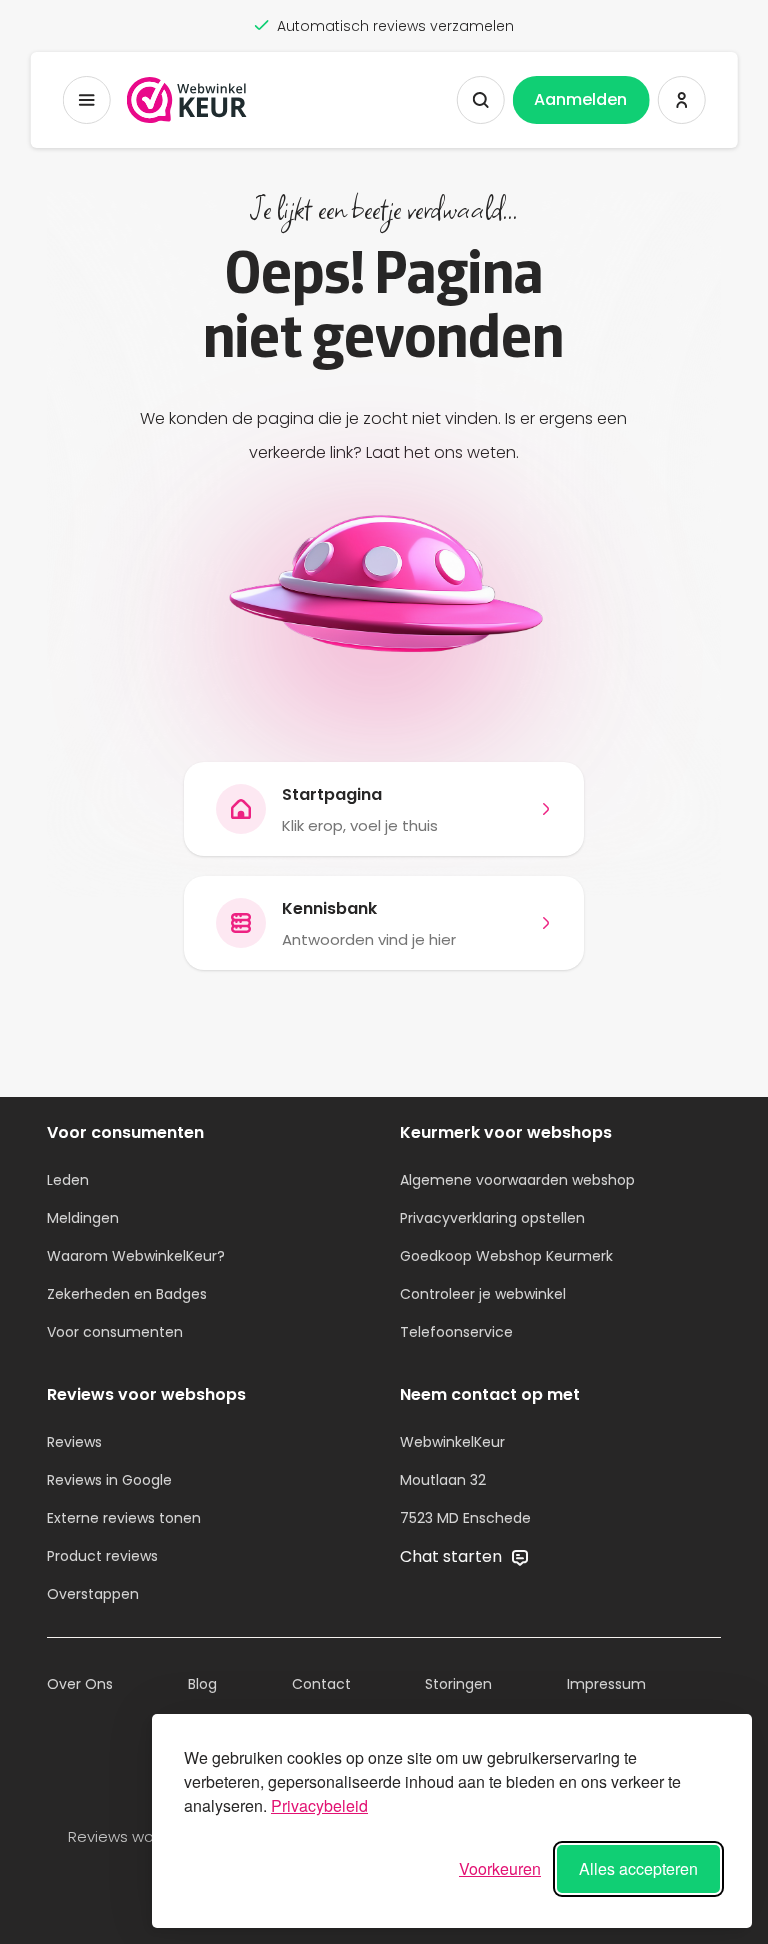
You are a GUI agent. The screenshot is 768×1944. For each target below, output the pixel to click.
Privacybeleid (319, 1805)
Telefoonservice (456, 1332)
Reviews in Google (109, 1480)
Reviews (74, 1442)
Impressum (606, 1684)
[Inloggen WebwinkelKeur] (681, 100)
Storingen (458, 1684)
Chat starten (453, 1556)
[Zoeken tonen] (480, 100)
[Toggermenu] (87, 100)
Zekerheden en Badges (127, 1294)
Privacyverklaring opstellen (492, 1218)
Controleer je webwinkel (483, 1294)
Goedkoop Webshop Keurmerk (506, 1256)
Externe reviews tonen (124, 1518)
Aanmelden (580, 99)
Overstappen (93, 1594)
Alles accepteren (638, 1868)
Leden (68, 1180)
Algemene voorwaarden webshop (517, 1180)
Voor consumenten (115, 1332)
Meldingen (83, 1218)
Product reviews (102, 1556)
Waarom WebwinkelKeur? (136, 1256)
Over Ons (80, 1684)
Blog (202, 1684)
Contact (321, 1684)
